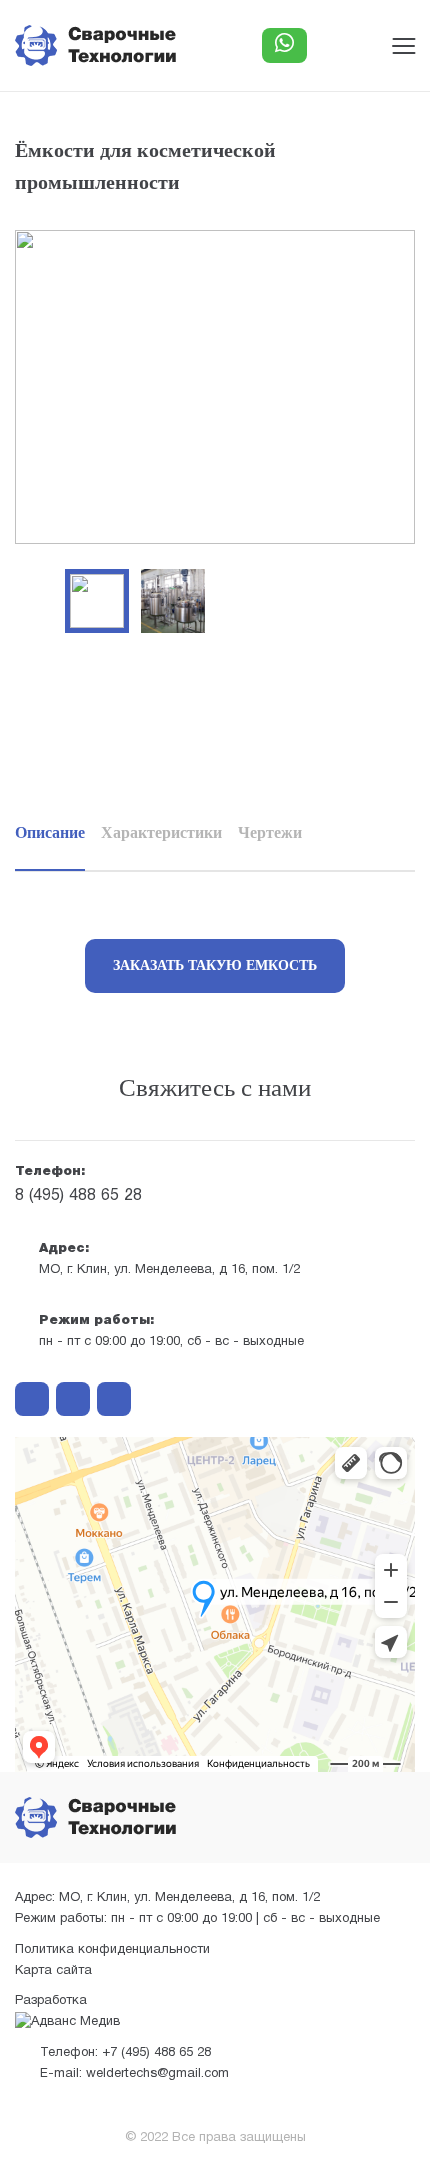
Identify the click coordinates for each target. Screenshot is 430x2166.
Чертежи (270, 832)
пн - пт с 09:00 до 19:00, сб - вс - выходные (171, 1331)
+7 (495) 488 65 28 (125, 2053)
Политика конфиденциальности (112, 1950)
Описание (50, 832)
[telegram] (114, 1399)
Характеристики (161, 832)
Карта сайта (53, 1971)
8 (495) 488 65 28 (78, 1184)
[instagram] (32, 1399)
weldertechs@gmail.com (134, 2074)
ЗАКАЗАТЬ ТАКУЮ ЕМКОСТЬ (215, 965)
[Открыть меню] (403, 45)
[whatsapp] (73, 1399)
